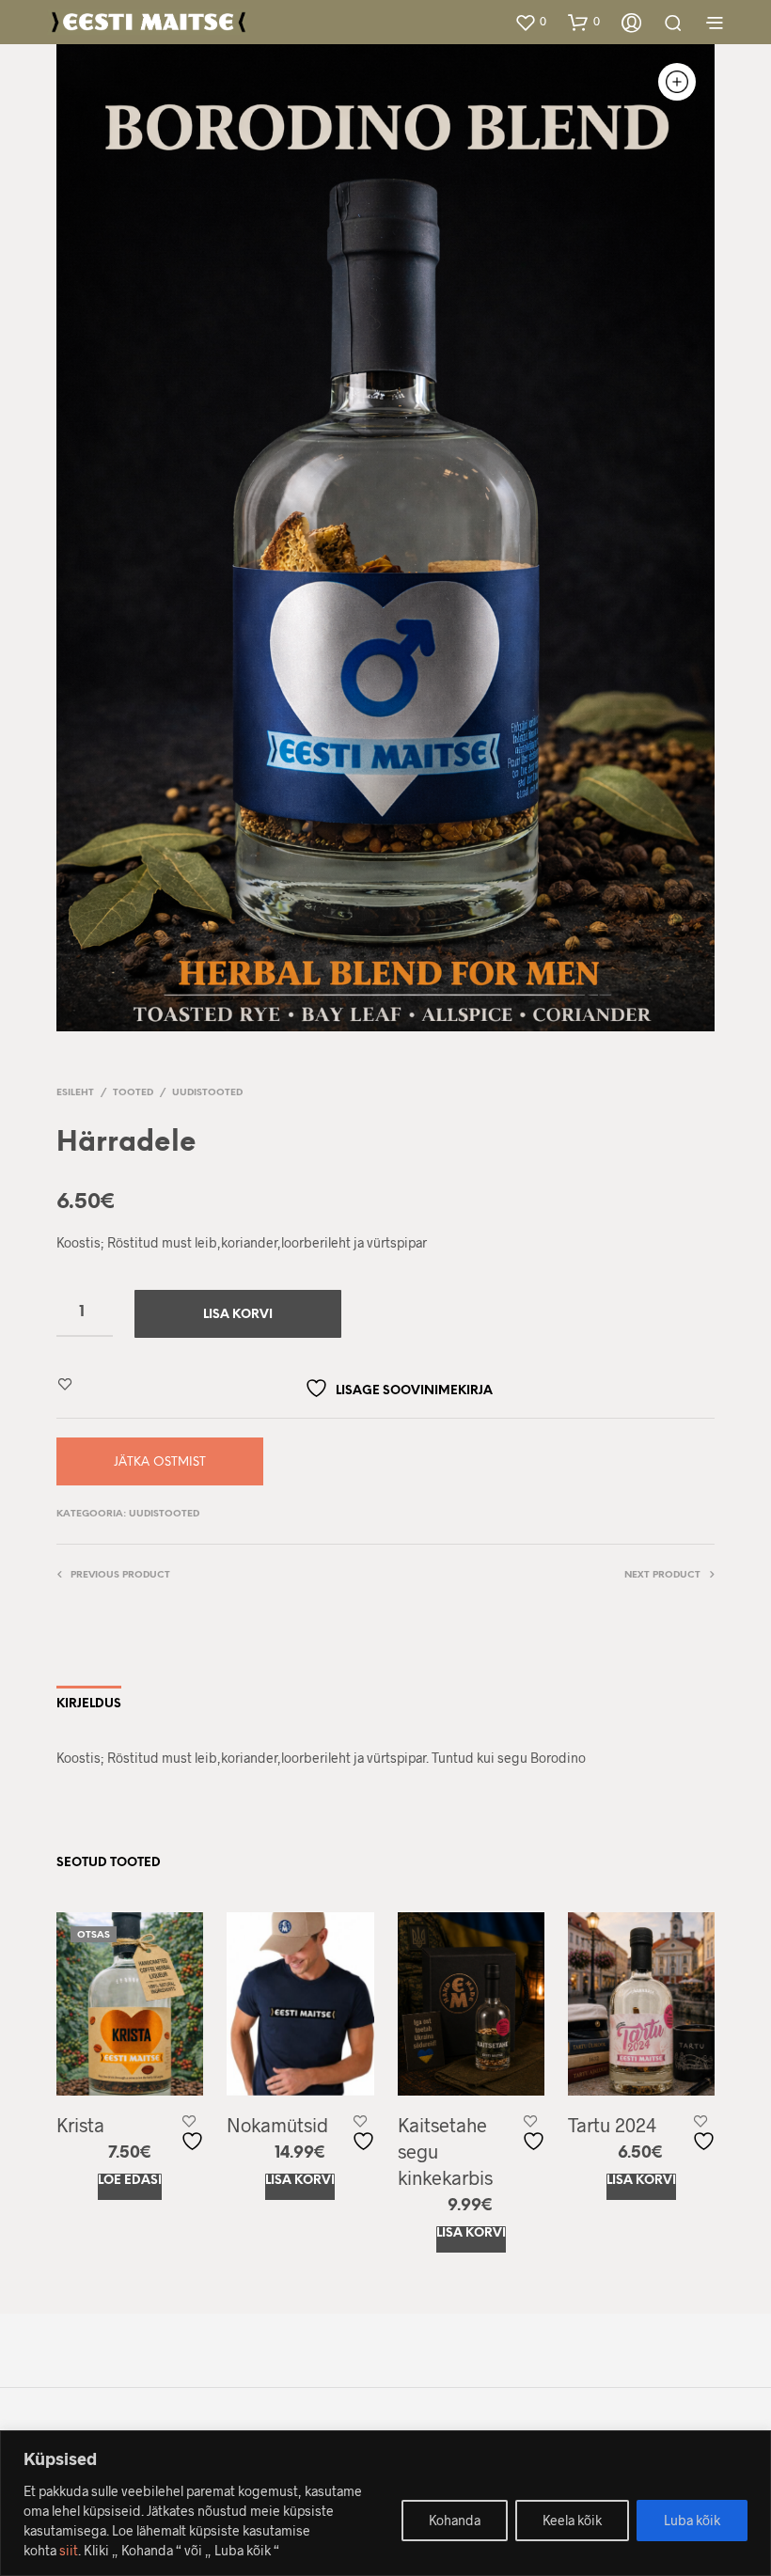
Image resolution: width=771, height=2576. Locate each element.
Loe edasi (130, 2181)
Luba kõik (692, 2520)
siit (69, 2550)
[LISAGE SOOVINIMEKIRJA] (195, 2134)
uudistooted (207, 1093)
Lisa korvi (300, 2181)
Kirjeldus (89, 1704)
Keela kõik (572, 2520)
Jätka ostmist (160, 1462)
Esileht (75, 1093)
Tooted (133, 1093)
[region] (385, 2503)
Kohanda (455, 2520)
